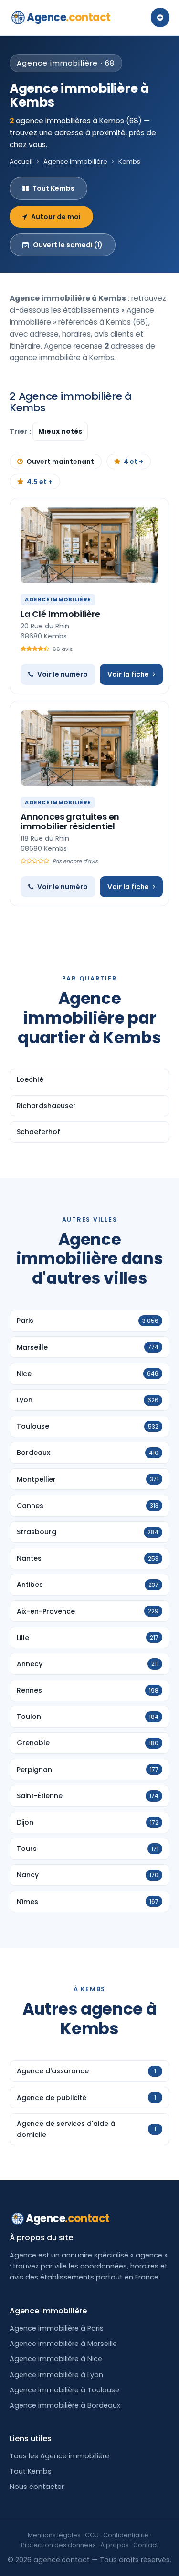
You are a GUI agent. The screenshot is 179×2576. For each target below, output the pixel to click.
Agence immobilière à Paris (57, 2328)
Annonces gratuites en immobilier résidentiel (70, 821)
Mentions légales (54, 2535)
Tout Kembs (53, 188)
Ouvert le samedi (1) (68, 245)
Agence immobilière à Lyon (56, 2375)
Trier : (21, 431)
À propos (115, 2545)
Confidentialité (126, 2535)
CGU (92, 2535)
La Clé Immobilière (60, 614)
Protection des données (58, 2545)
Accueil (21, 161)
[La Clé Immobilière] (89, 545)
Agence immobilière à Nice (56, 2359)
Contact (146, 2545)
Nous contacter (37, 2487)
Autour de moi (56, 217)
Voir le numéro (63, 674)
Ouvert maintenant (60, 462)
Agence (69, 17)
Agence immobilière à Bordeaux (65, 2405)
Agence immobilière (75, 161)
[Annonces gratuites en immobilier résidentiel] (89, 748)
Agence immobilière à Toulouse (64, 2390)
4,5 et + (40, 482)
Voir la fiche (128, 674)
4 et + (133, 462)
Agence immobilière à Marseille (63, 2344)
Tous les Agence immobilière (59, 2456)
